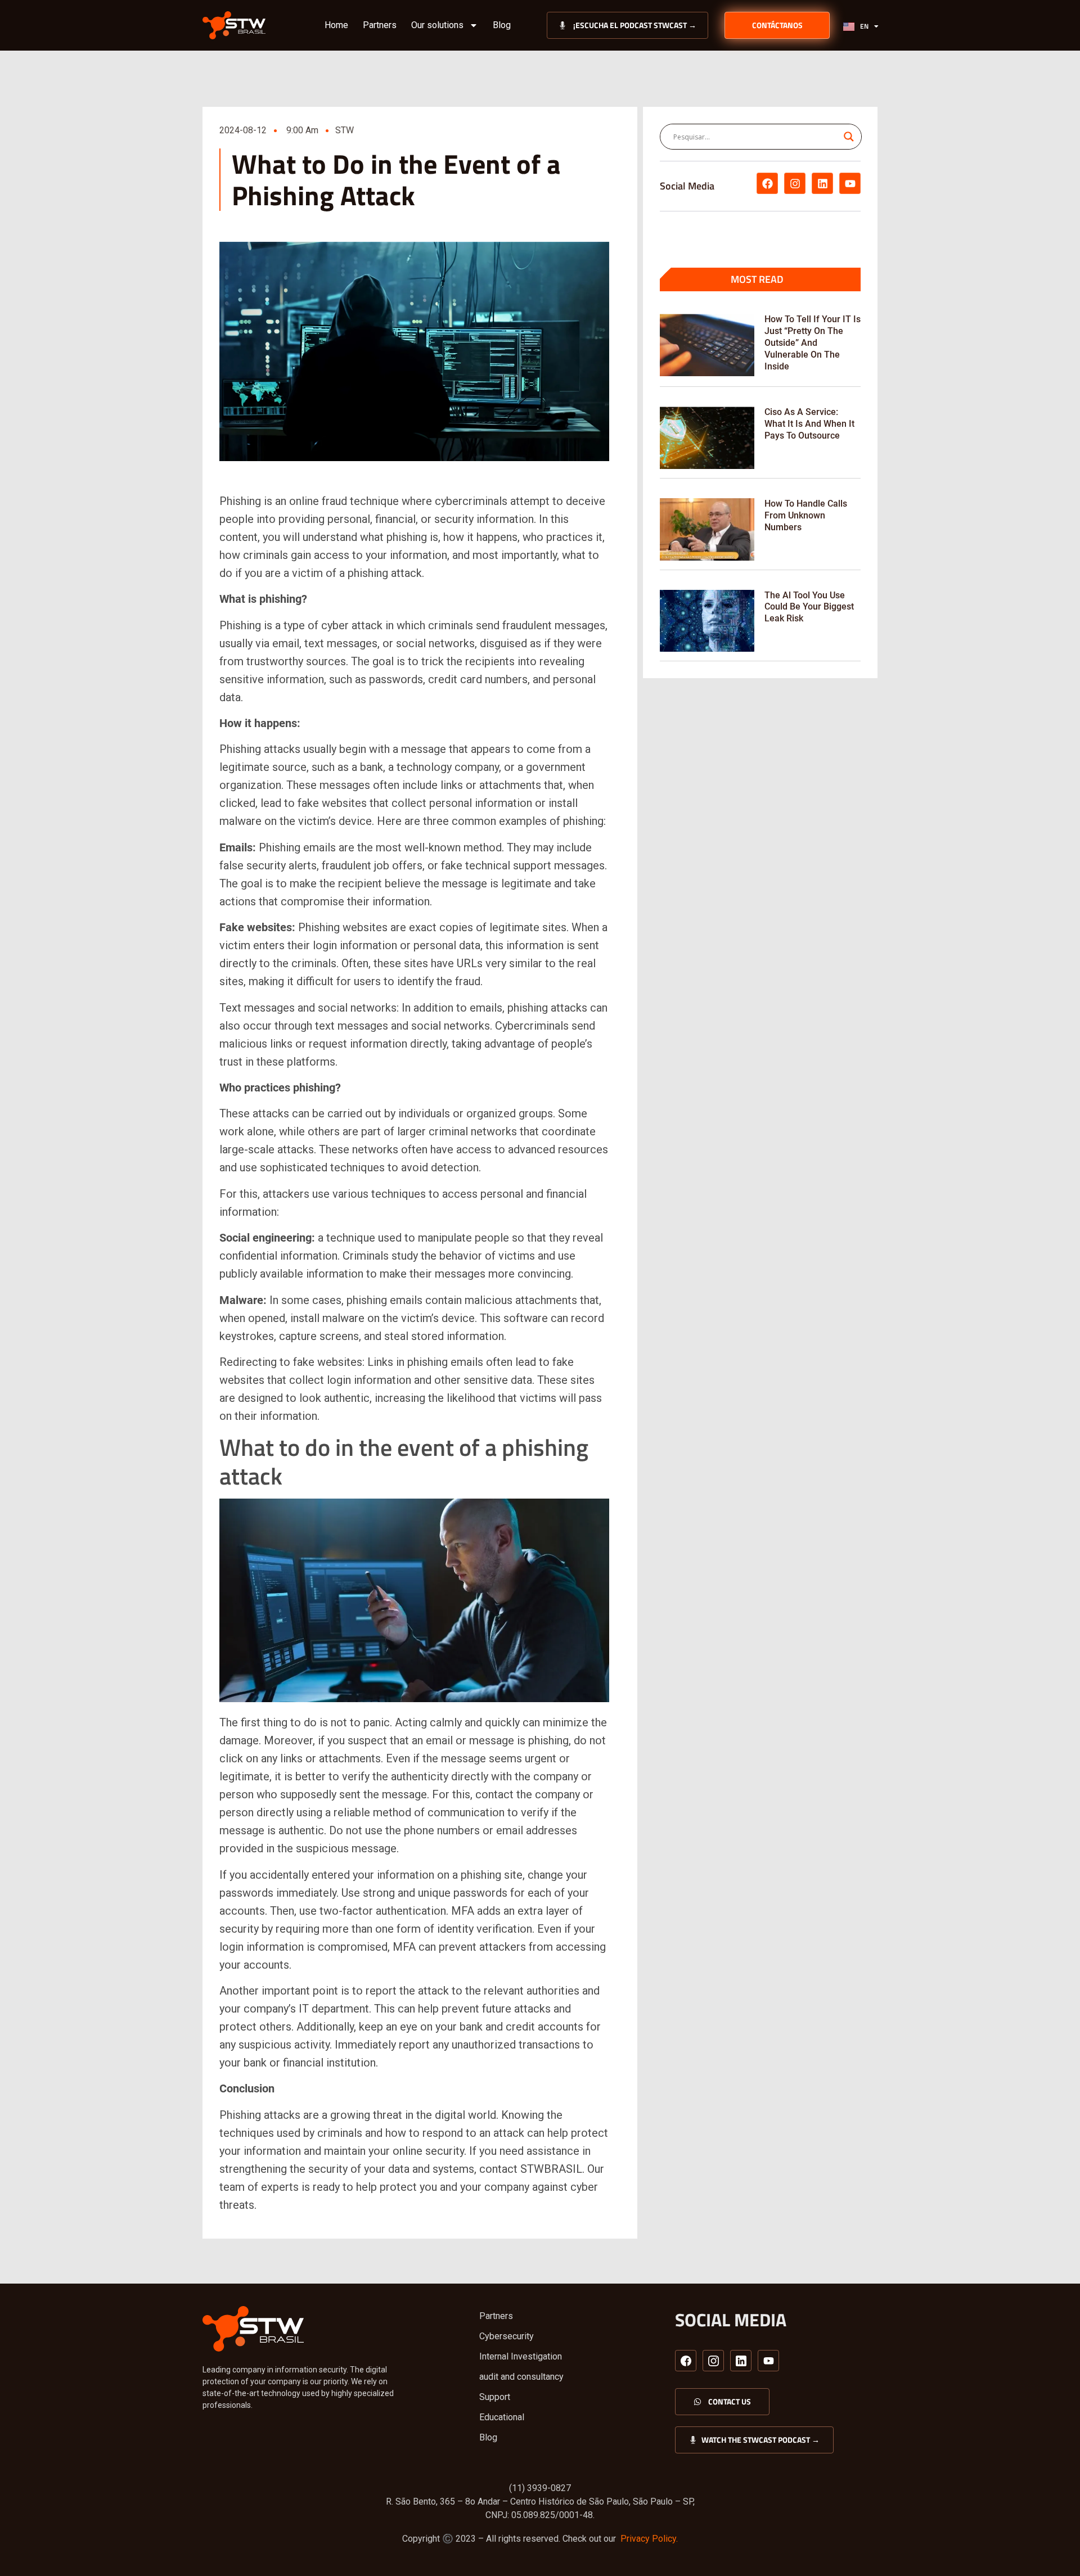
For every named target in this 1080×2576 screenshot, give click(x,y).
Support (495, 2397)
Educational (502, 2417)
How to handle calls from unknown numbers (806, 515)
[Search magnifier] (849, 137)
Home (336, 25)
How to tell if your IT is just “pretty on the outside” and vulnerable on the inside (813, 342)
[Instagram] (795, 183)
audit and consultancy (521, 2377)
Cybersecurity (507, 2336)
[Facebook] (767, 183)
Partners (380, 25)
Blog (502, 25)
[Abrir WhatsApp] (1052, 2548)
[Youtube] (850, 183)
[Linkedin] (822, 183)
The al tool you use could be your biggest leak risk (809, 607)
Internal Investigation (521, 2356)
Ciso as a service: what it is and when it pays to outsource (809, 424)
